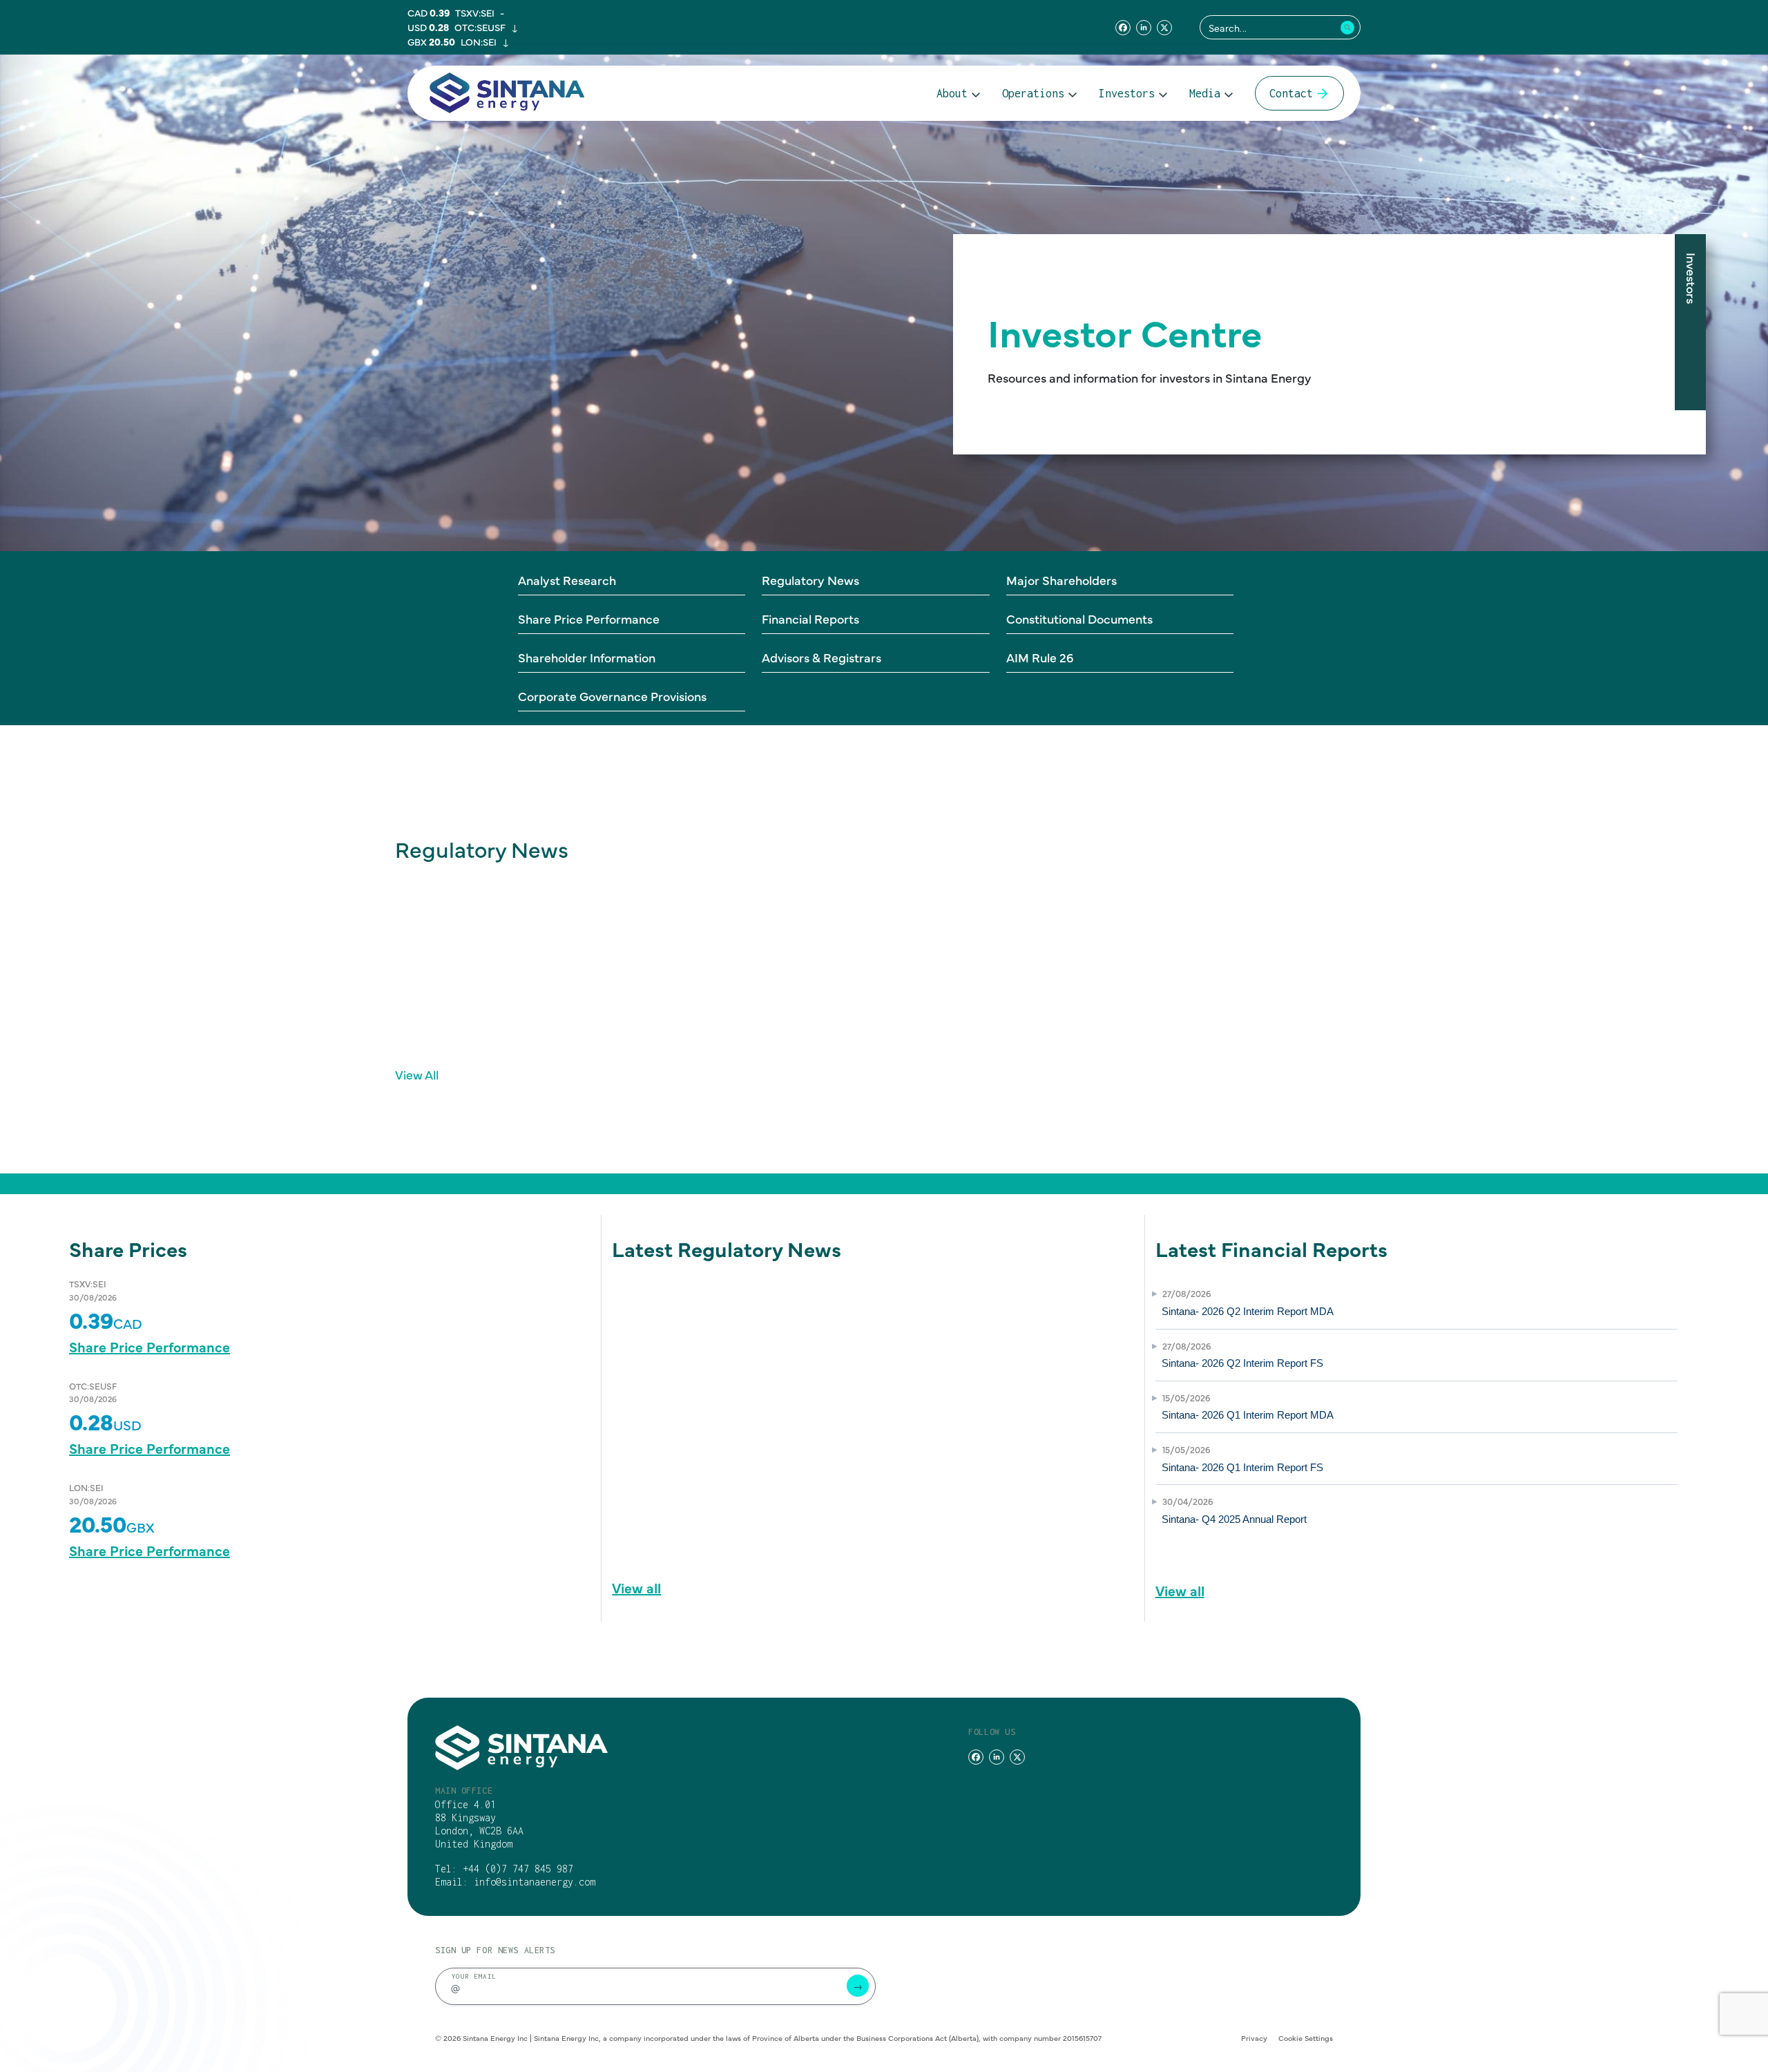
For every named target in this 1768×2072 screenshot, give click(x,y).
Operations (1033, 93)
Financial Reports (810, 618)
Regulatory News (810, 580)
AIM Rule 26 (1040, 657)
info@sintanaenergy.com (535, 1882)
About (952, 93)
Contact (1291, 93)
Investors (1127, 93)
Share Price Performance (589, 618)
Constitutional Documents (1079, 618)
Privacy (1254, 2038)
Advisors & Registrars (821, 657)
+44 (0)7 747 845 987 (518, 1869)
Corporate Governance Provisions (612, 696)
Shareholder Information (587, 657)
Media (1205, 93)
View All (417, 1074)
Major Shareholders (1061, 580)
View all (636, 1587)
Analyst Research (567, 580)
